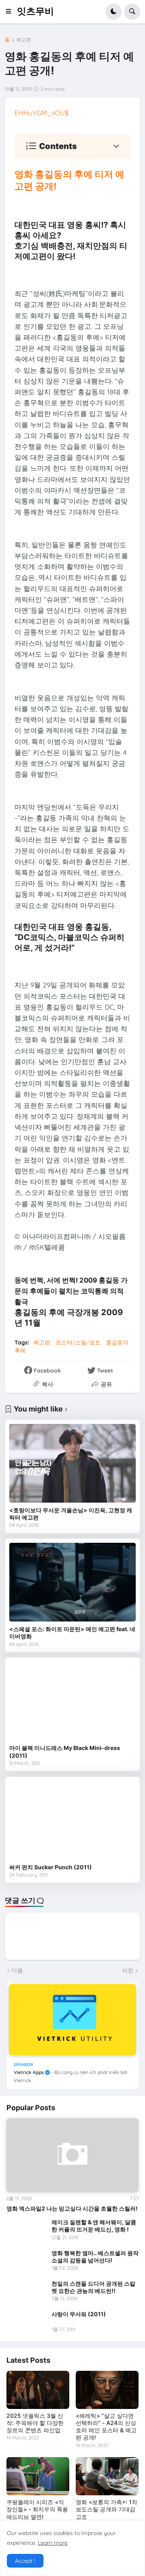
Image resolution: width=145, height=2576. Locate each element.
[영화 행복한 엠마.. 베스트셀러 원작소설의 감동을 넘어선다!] (27, 2261)
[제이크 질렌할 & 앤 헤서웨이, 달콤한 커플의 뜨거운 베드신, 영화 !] (27, 2230)
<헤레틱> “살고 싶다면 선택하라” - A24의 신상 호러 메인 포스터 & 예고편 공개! (106, 2427)
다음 (17, 1970)
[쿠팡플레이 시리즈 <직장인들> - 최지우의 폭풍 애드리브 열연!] (38, 2476)
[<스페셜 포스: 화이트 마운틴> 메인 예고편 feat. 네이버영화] (72, 1582)
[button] (11, 12)
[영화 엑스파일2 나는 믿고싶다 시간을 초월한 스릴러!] (72, 2155)
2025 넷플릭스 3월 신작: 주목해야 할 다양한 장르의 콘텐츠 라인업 (35, 2423)
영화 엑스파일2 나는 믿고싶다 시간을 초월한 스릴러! (72, 2208)
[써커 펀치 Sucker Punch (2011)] (72, 1820)
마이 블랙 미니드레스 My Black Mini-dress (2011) (65, 1751)
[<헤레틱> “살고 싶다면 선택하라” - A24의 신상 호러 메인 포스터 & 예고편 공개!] (107, 2390)
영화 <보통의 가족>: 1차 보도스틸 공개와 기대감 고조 (107, 2509)
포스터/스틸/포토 (78, 1342)
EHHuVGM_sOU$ (42, 113)
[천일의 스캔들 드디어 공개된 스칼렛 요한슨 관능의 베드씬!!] (27, 2291)
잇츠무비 (35, 11)
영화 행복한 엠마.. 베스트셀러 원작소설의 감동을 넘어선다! (95, 2257)
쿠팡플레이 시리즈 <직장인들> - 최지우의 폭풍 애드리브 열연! (37, 2509)
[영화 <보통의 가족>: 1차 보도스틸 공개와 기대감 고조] (107, 2476)
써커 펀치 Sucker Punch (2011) (51, 1867)
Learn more (53, 2543)
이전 (128, 1970)
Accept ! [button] (25, 2561)
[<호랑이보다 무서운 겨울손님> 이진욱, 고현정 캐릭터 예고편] (72, 1463)
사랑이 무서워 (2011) (79, 2314)
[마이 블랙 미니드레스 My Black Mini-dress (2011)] (72, 1701)
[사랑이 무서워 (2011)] (27, 2322)
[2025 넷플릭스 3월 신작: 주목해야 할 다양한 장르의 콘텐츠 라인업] (38, 2390)
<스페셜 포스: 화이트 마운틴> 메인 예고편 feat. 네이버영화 (72, 1633)
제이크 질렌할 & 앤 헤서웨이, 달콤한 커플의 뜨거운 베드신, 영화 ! (94, 2226)
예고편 (24, 40)
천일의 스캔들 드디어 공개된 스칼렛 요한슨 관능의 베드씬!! (93, 2287)
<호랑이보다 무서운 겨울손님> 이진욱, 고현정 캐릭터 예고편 (71, 1514)
